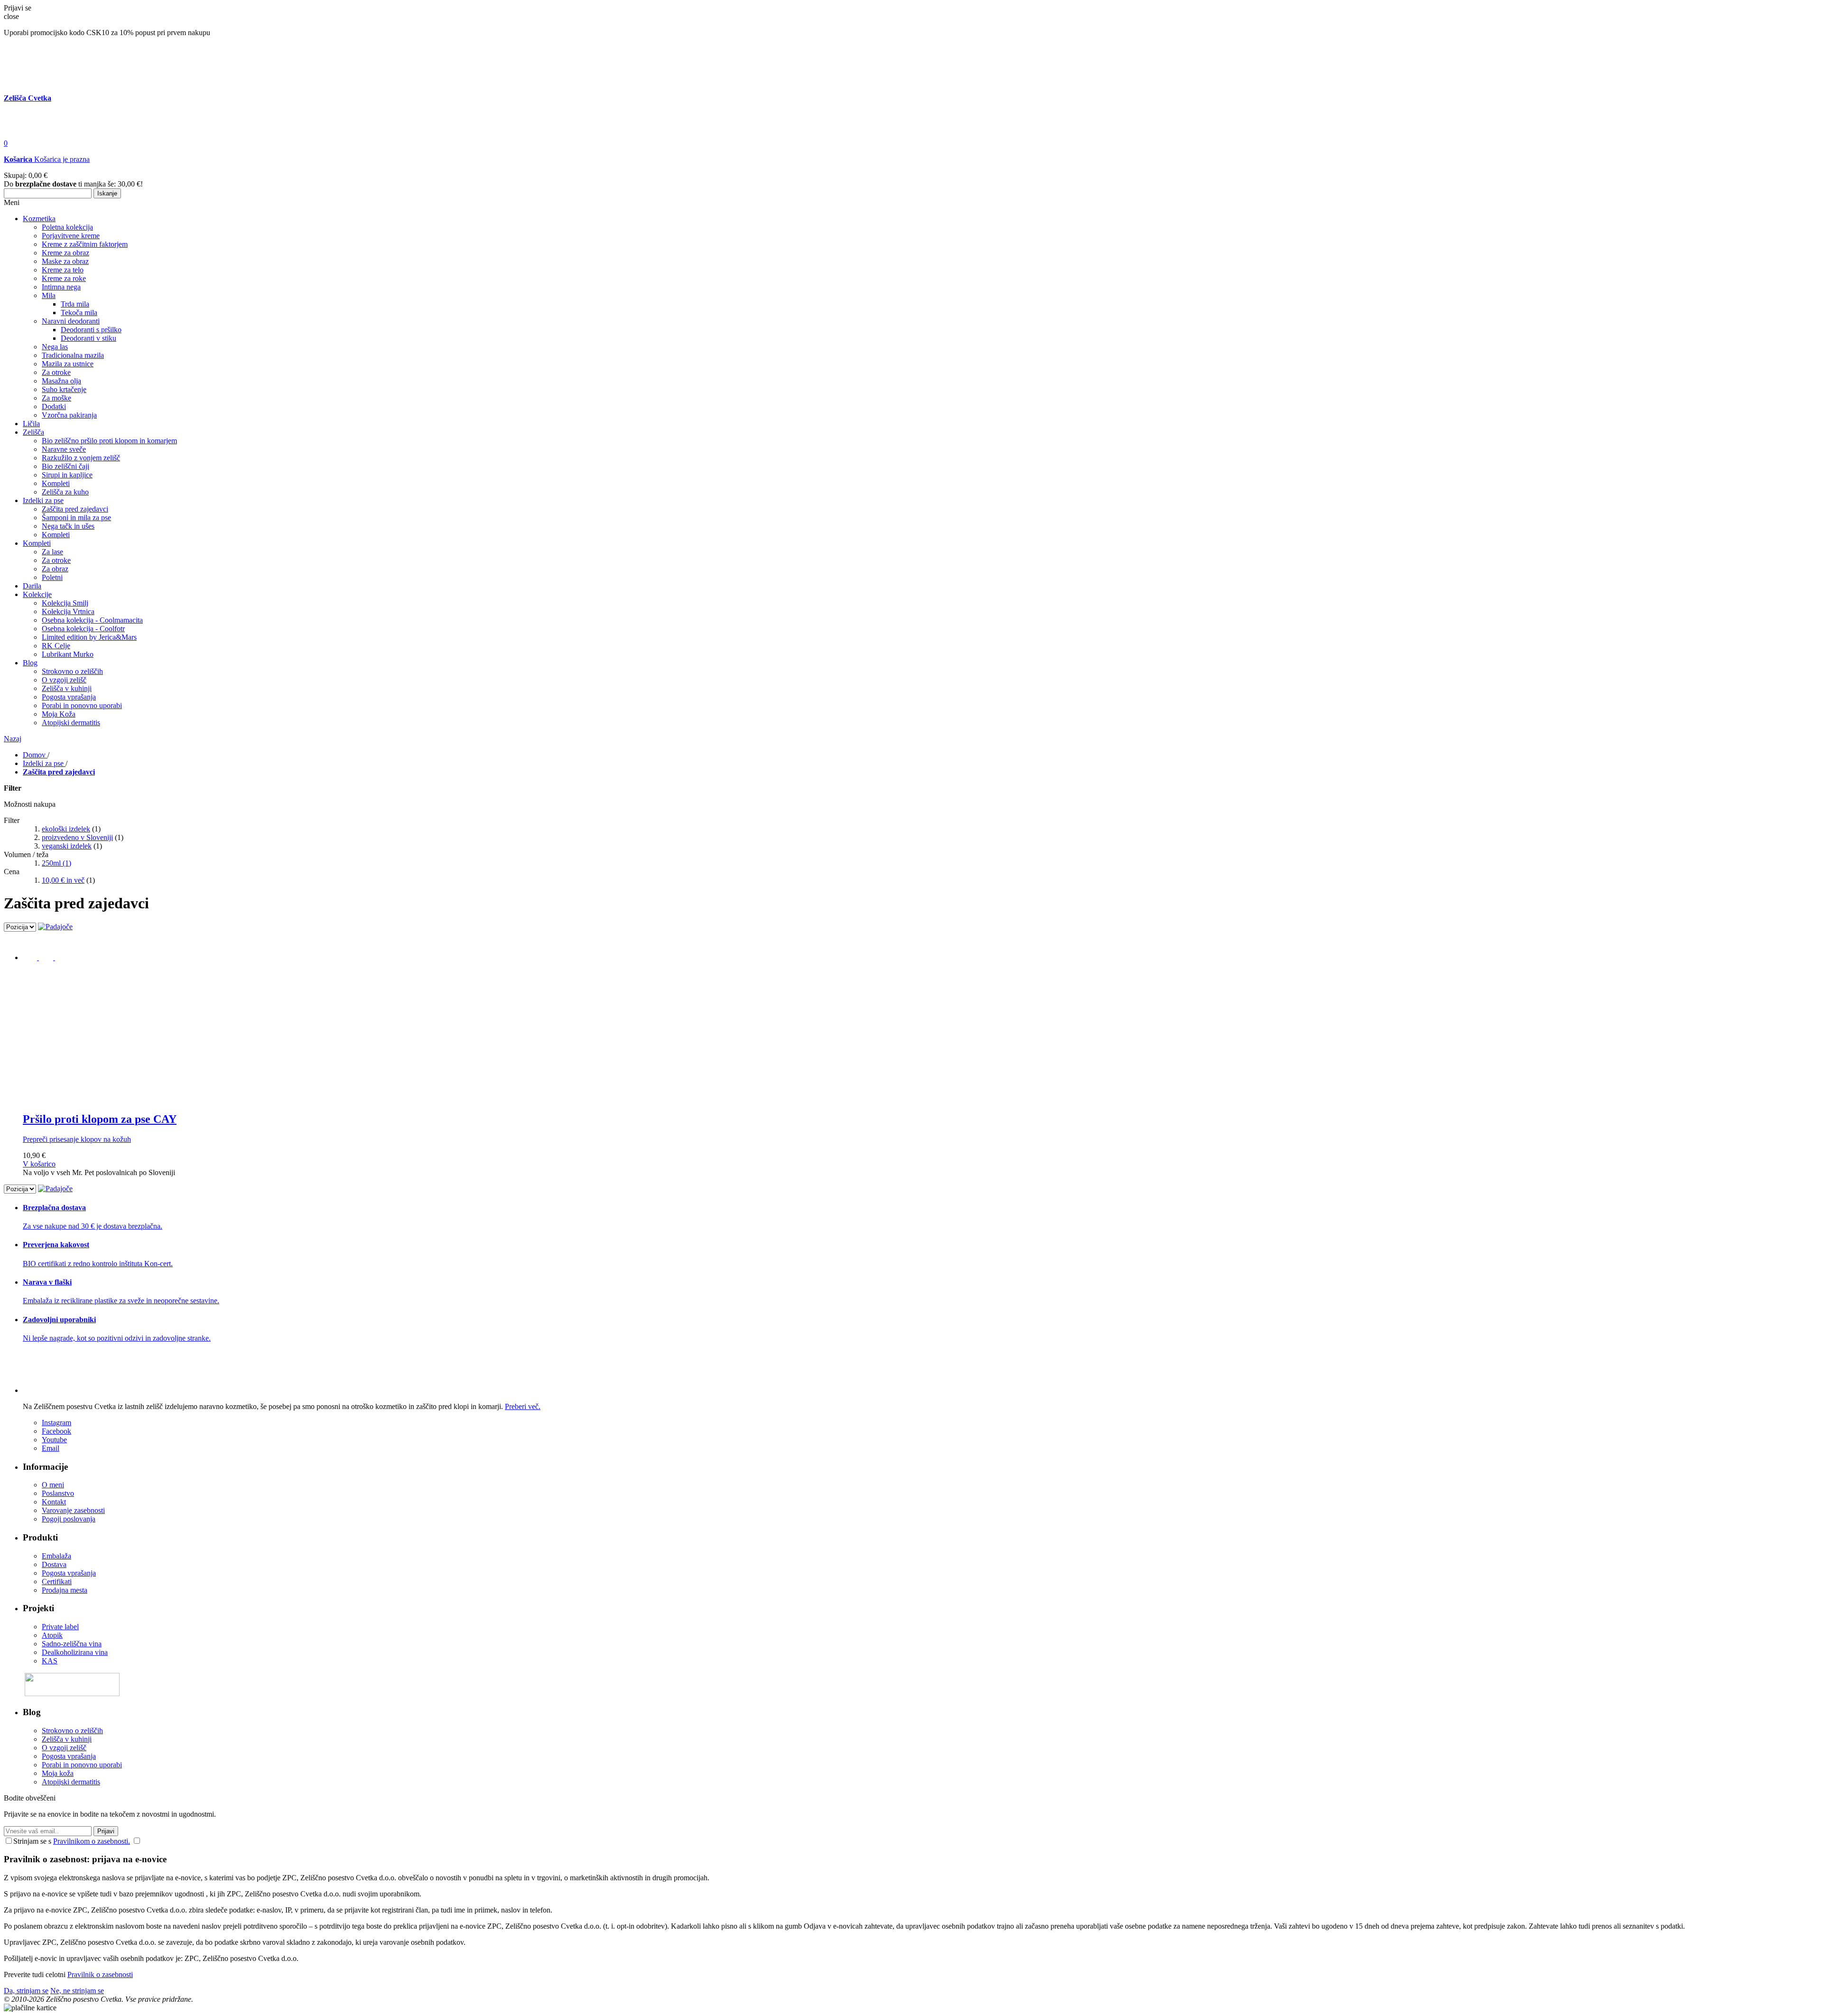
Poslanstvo (58, 1493)
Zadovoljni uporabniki (59, 1320)
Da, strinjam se (26, 1991)
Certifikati (57, 1582)
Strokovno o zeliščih (72, 1731)
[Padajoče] (55, 927)
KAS (50, 1661)
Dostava (54, 1564)
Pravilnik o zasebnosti (100, 1974)
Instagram (56, 1423)
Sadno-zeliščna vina (72, 1644)
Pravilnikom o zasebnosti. (92, 1841)
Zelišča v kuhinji (67, 1739)
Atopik (52, 1635)
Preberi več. (523, 1406)
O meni (53, 1485)
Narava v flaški (47, 1282)
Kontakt (54, 1502)
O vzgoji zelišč (64, 1748)
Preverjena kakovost (56, 1245)
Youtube (54, 1440)
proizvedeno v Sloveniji (77, 837)
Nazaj (13, 739)
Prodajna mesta (65, 1590)
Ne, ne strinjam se (77, 1991)
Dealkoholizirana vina (75, 1652)
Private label (60, 1627)
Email (51, 1448)
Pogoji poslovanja (69, 1519)
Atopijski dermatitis (71, 1782)
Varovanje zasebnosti (73, 1510)
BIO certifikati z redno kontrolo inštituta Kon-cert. (98, 1264)
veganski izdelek (67, 846)
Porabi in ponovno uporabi (82, 1765)
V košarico (39, 1164)
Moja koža (58, 1773)
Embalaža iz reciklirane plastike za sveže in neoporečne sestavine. (121, 1301)
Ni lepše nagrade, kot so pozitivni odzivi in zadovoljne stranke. (117, 1338)
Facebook (56, 1431)
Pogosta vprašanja (69, 1573)
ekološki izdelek (66, 829)
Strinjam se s (32, 1841)
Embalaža (56, 1556)
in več (63, 880)
